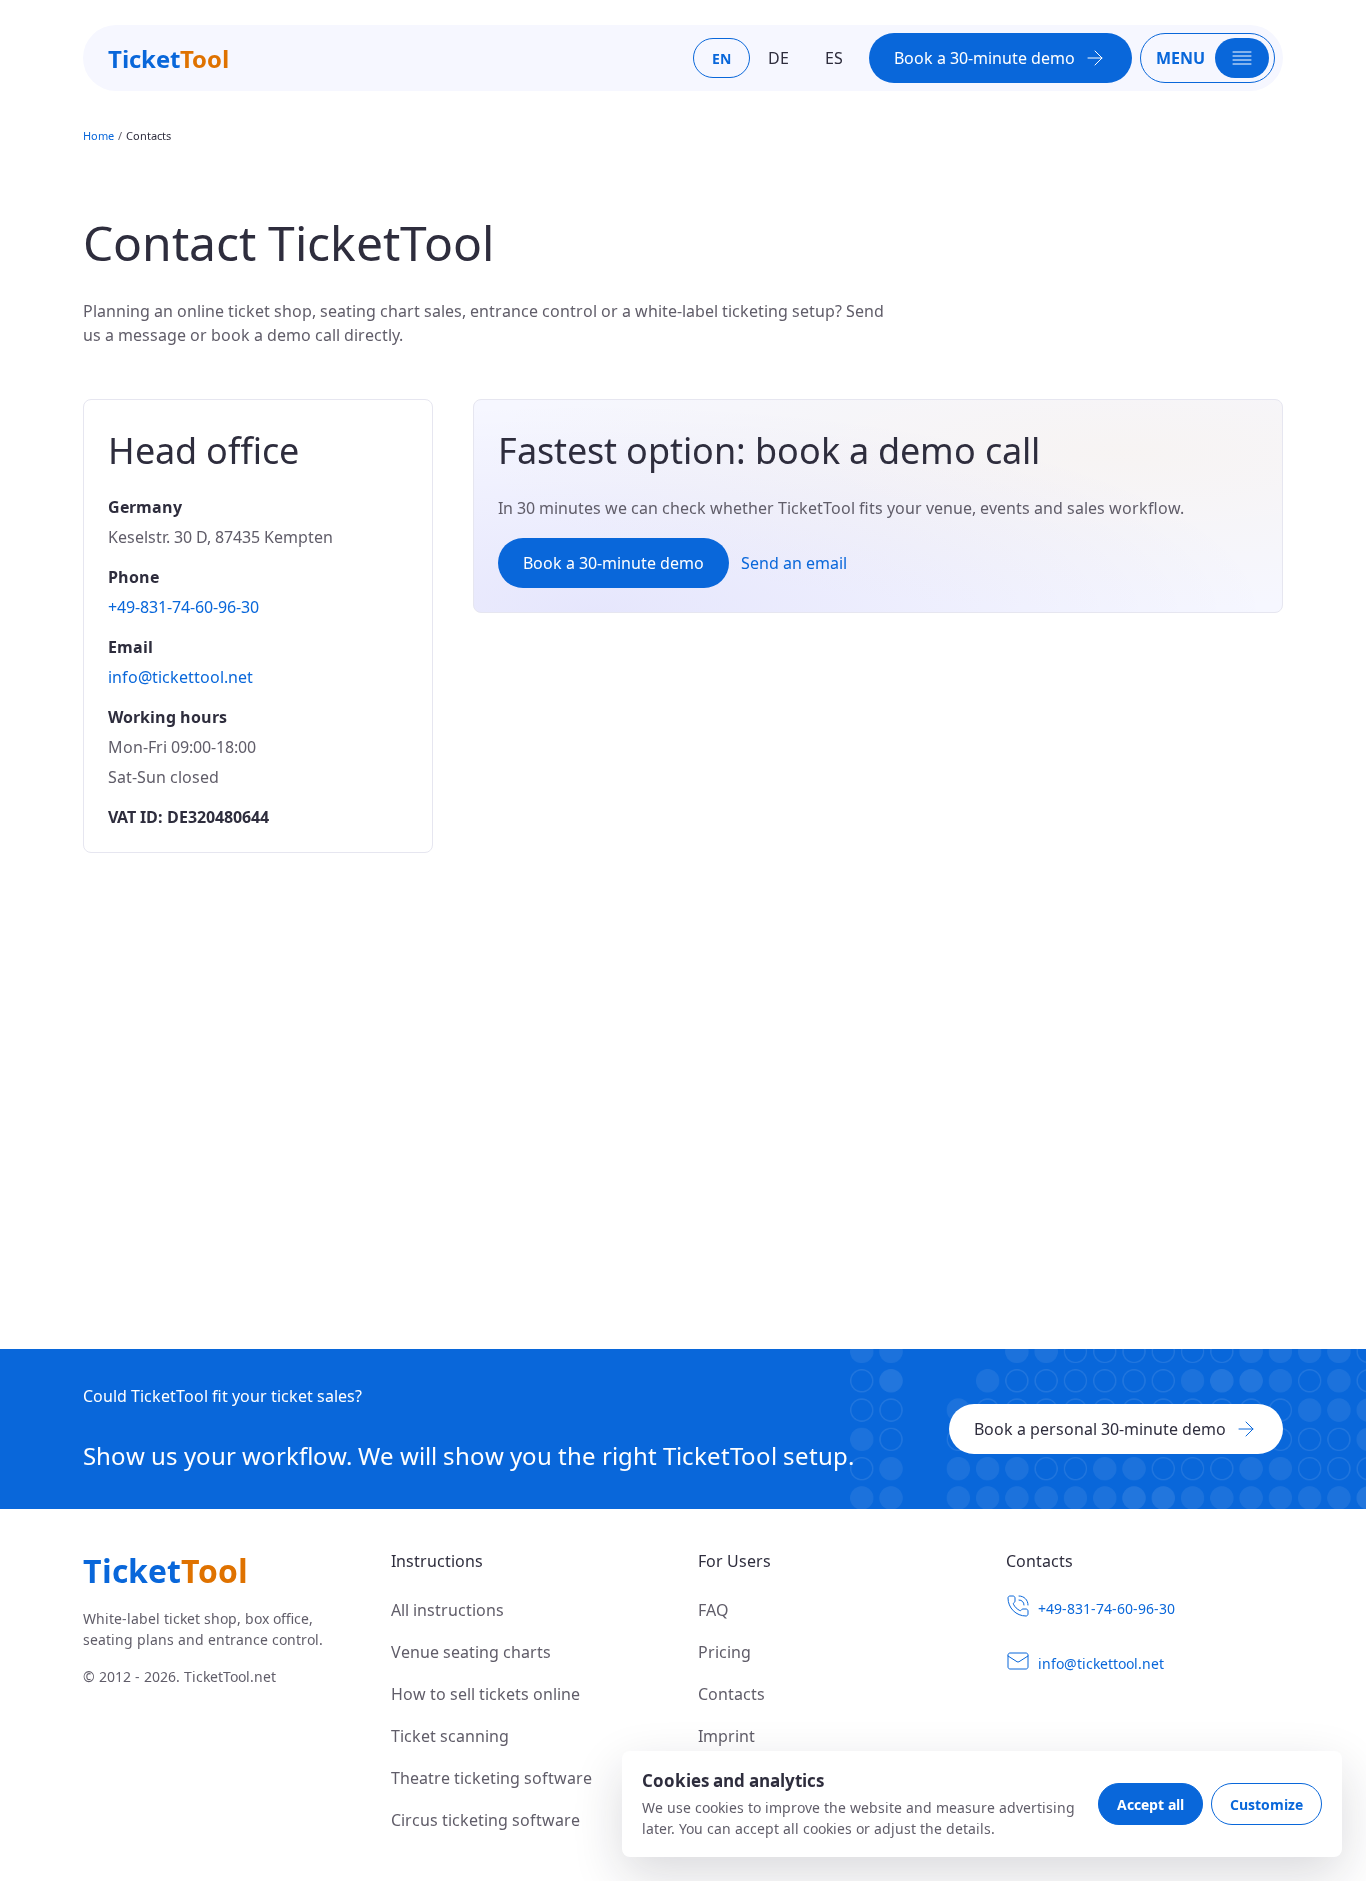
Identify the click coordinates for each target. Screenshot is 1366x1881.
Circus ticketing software (485, 1820)
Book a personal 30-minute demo (1100, 1429)
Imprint (726, 1736)
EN (721, 58)
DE (778, 58)
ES (834, 58)
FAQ (713, 1610)
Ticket (168, 58)
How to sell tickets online (485, 1694)
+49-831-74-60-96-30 (183, 607)
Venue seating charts (471, 1652)
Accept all (1150, 1804)
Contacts (731, 1694)
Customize (1266, 1804)
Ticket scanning (450, 1736)
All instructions (447, 1610)
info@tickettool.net (180, 677)
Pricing (724, 1652)
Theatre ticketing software (491, 1778)
